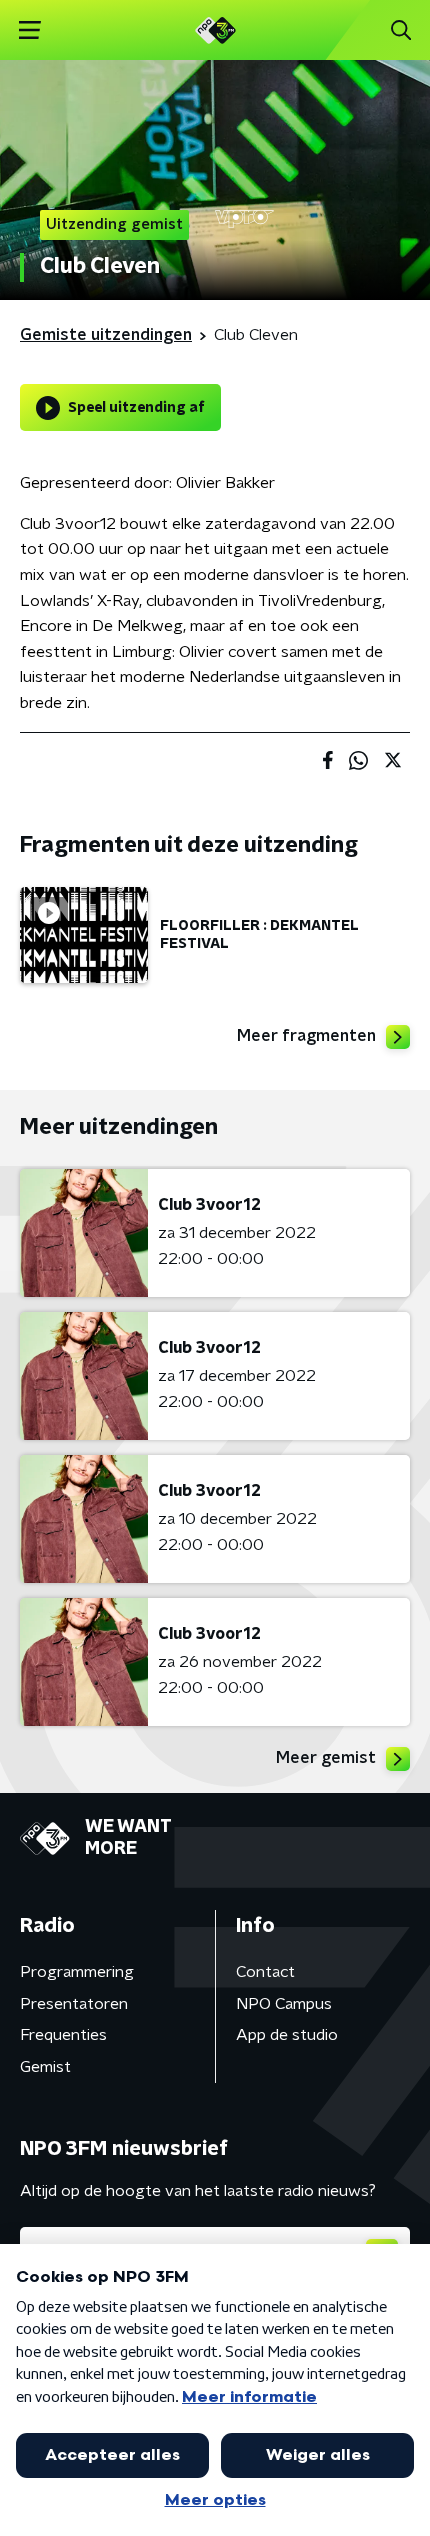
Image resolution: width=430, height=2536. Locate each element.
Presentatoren (74, 2004)
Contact (265, 1972)
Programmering (77, 1972)
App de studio (287, 2035)
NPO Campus (284, 2004)
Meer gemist (326, 1758)
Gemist (45, 2067)
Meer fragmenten (306, 1036)
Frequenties (63, 2035)
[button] (29, 30)
